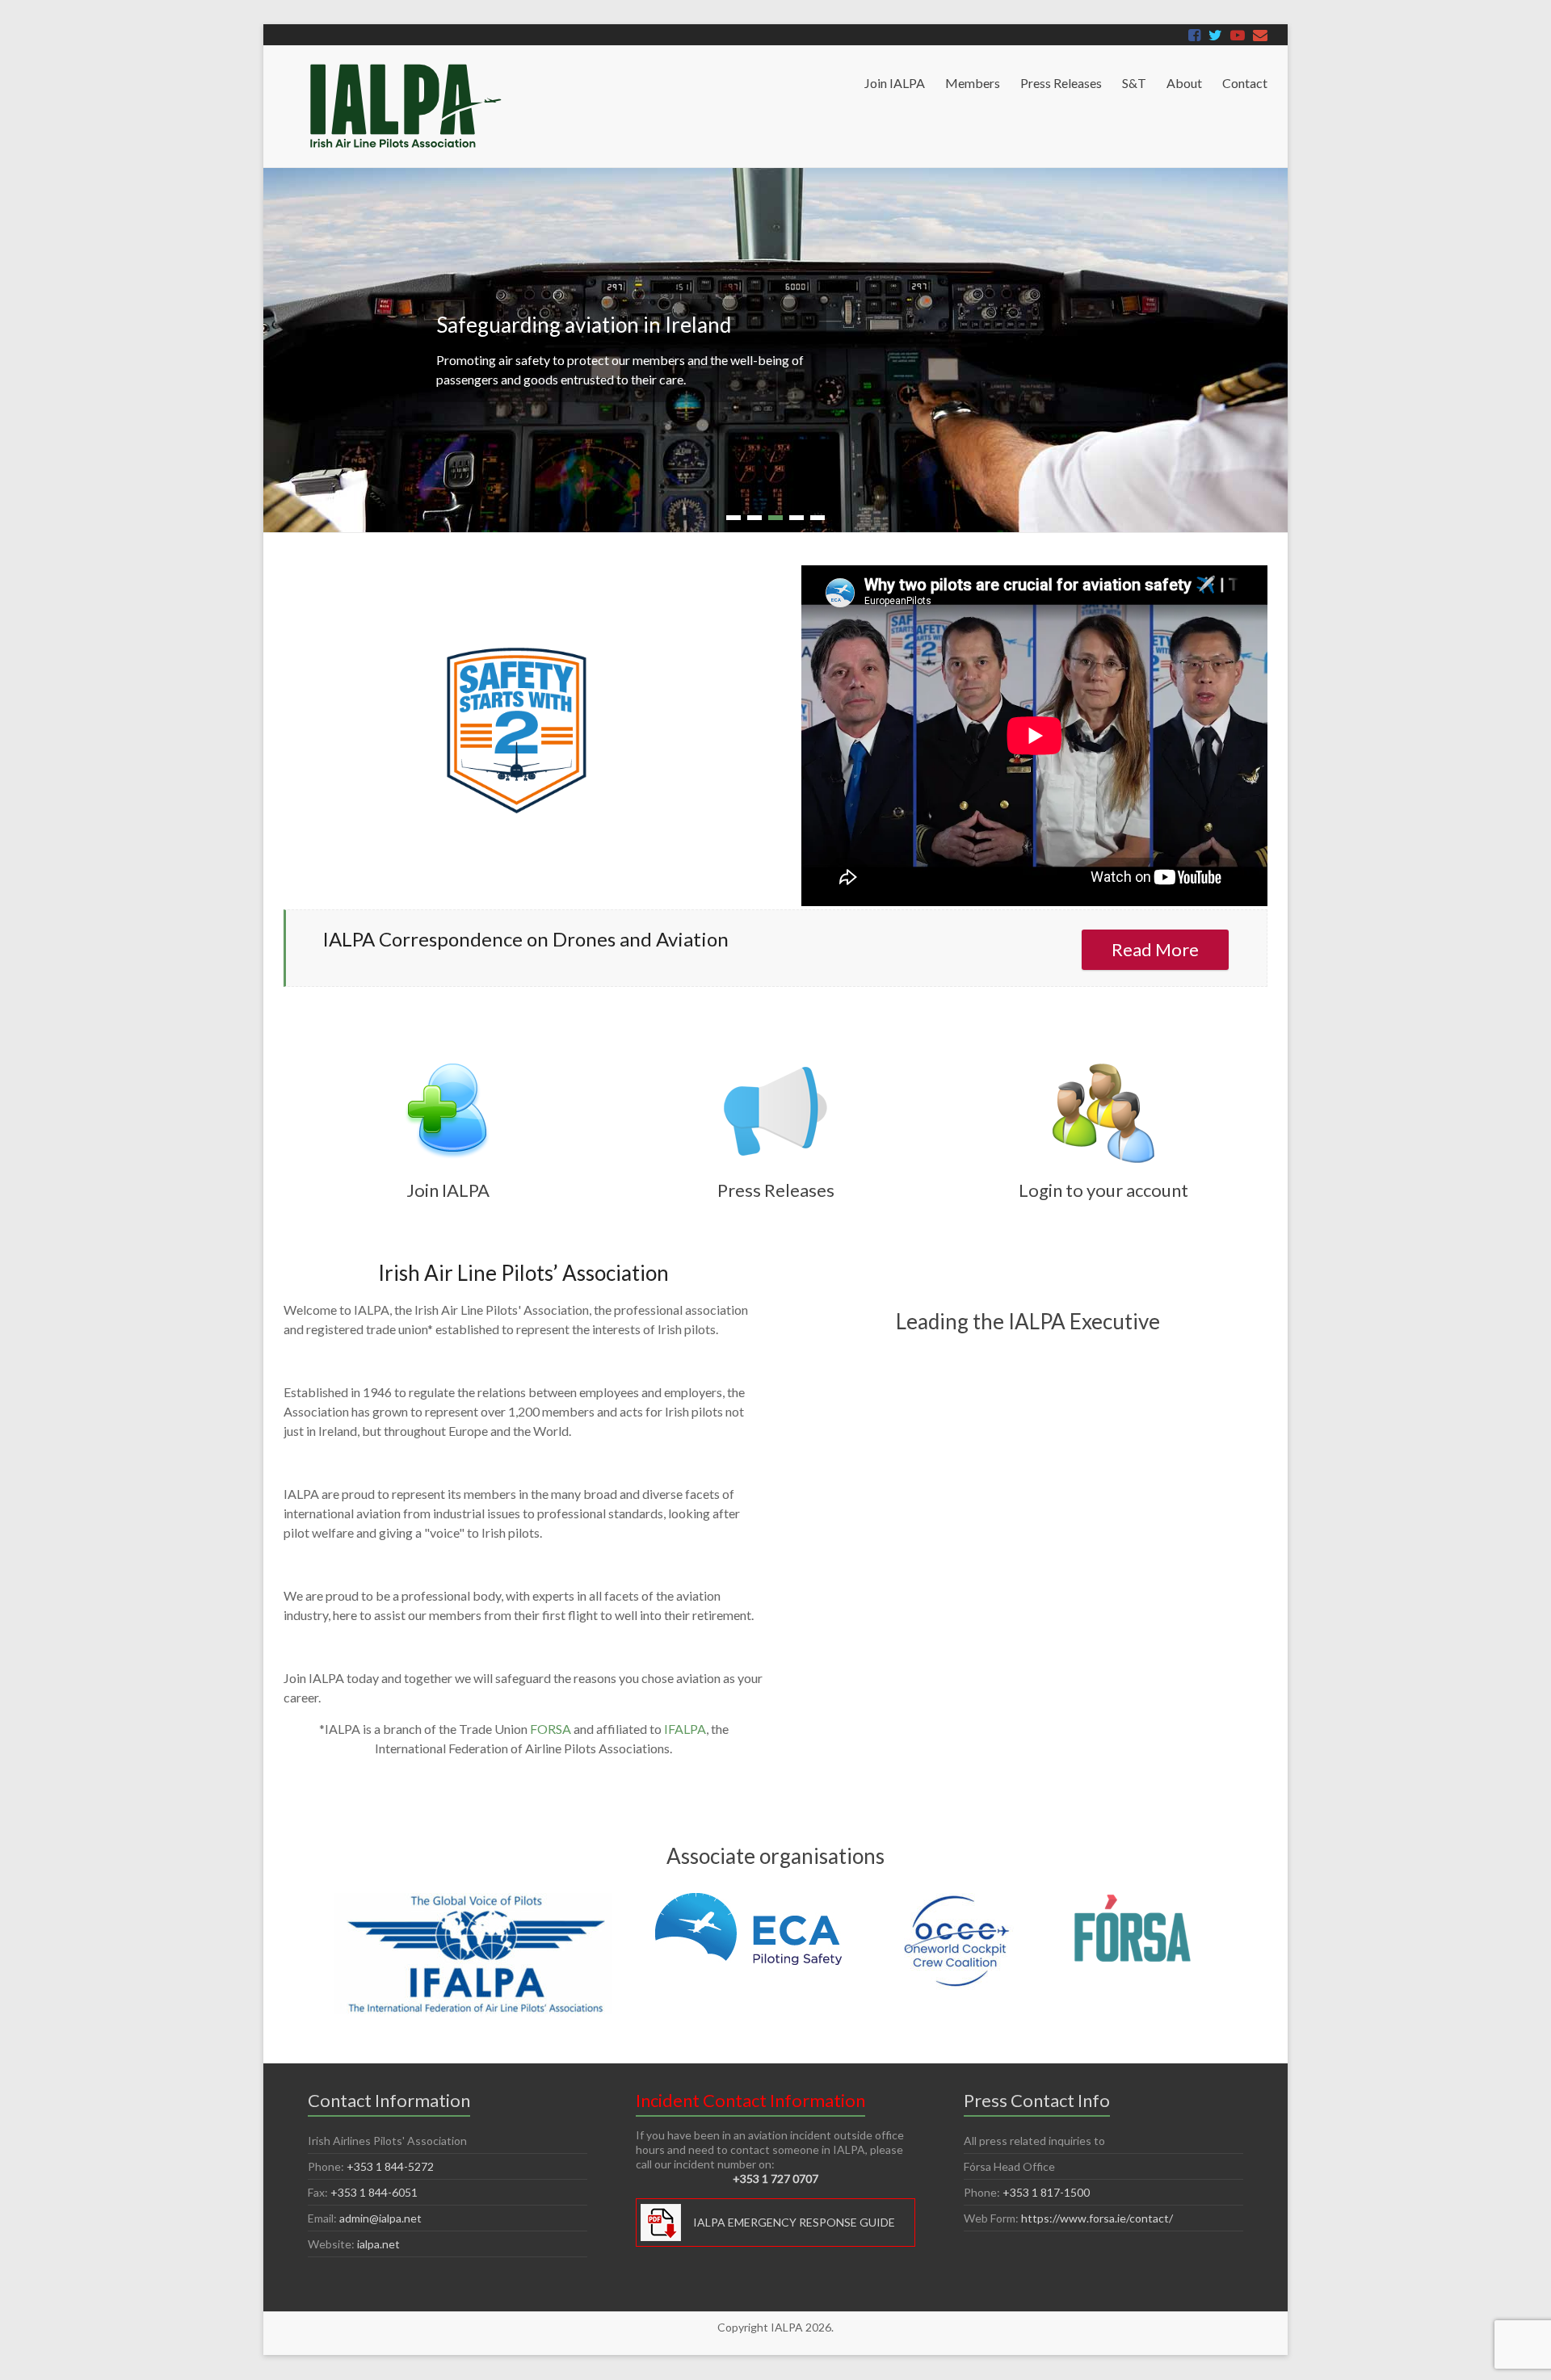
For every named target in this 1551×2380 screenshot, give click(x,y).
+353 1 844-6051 (374, 2192)
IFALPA (685, 1729)
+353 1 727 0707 (775, 2179)
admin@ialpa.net (380, 2218)
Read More (1155, 949)
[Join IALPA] (448, 1067)
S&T (1134, 83)
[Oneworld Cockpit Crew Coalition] (958, 1901)
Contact (1245, 83)
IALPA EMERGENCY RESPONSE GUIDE (794, 2222)
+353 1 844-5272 (390, 2166)
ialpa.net (378, 2244)
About (1184, 83)
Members (973, 83)
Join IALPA (895, 83)
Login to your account (1103, 1190)
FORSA (551, 1729)
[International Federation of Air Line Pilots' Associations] (474, 1901)
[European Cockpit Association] (750, 1901)
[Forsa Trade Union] (1133, 1901)
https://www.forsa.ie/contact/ (1097, 2218)
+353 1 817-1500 (1046, 2192)
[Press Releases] (775, 1067)
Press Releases (1061, 83)
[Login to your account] (1103, 1067)
